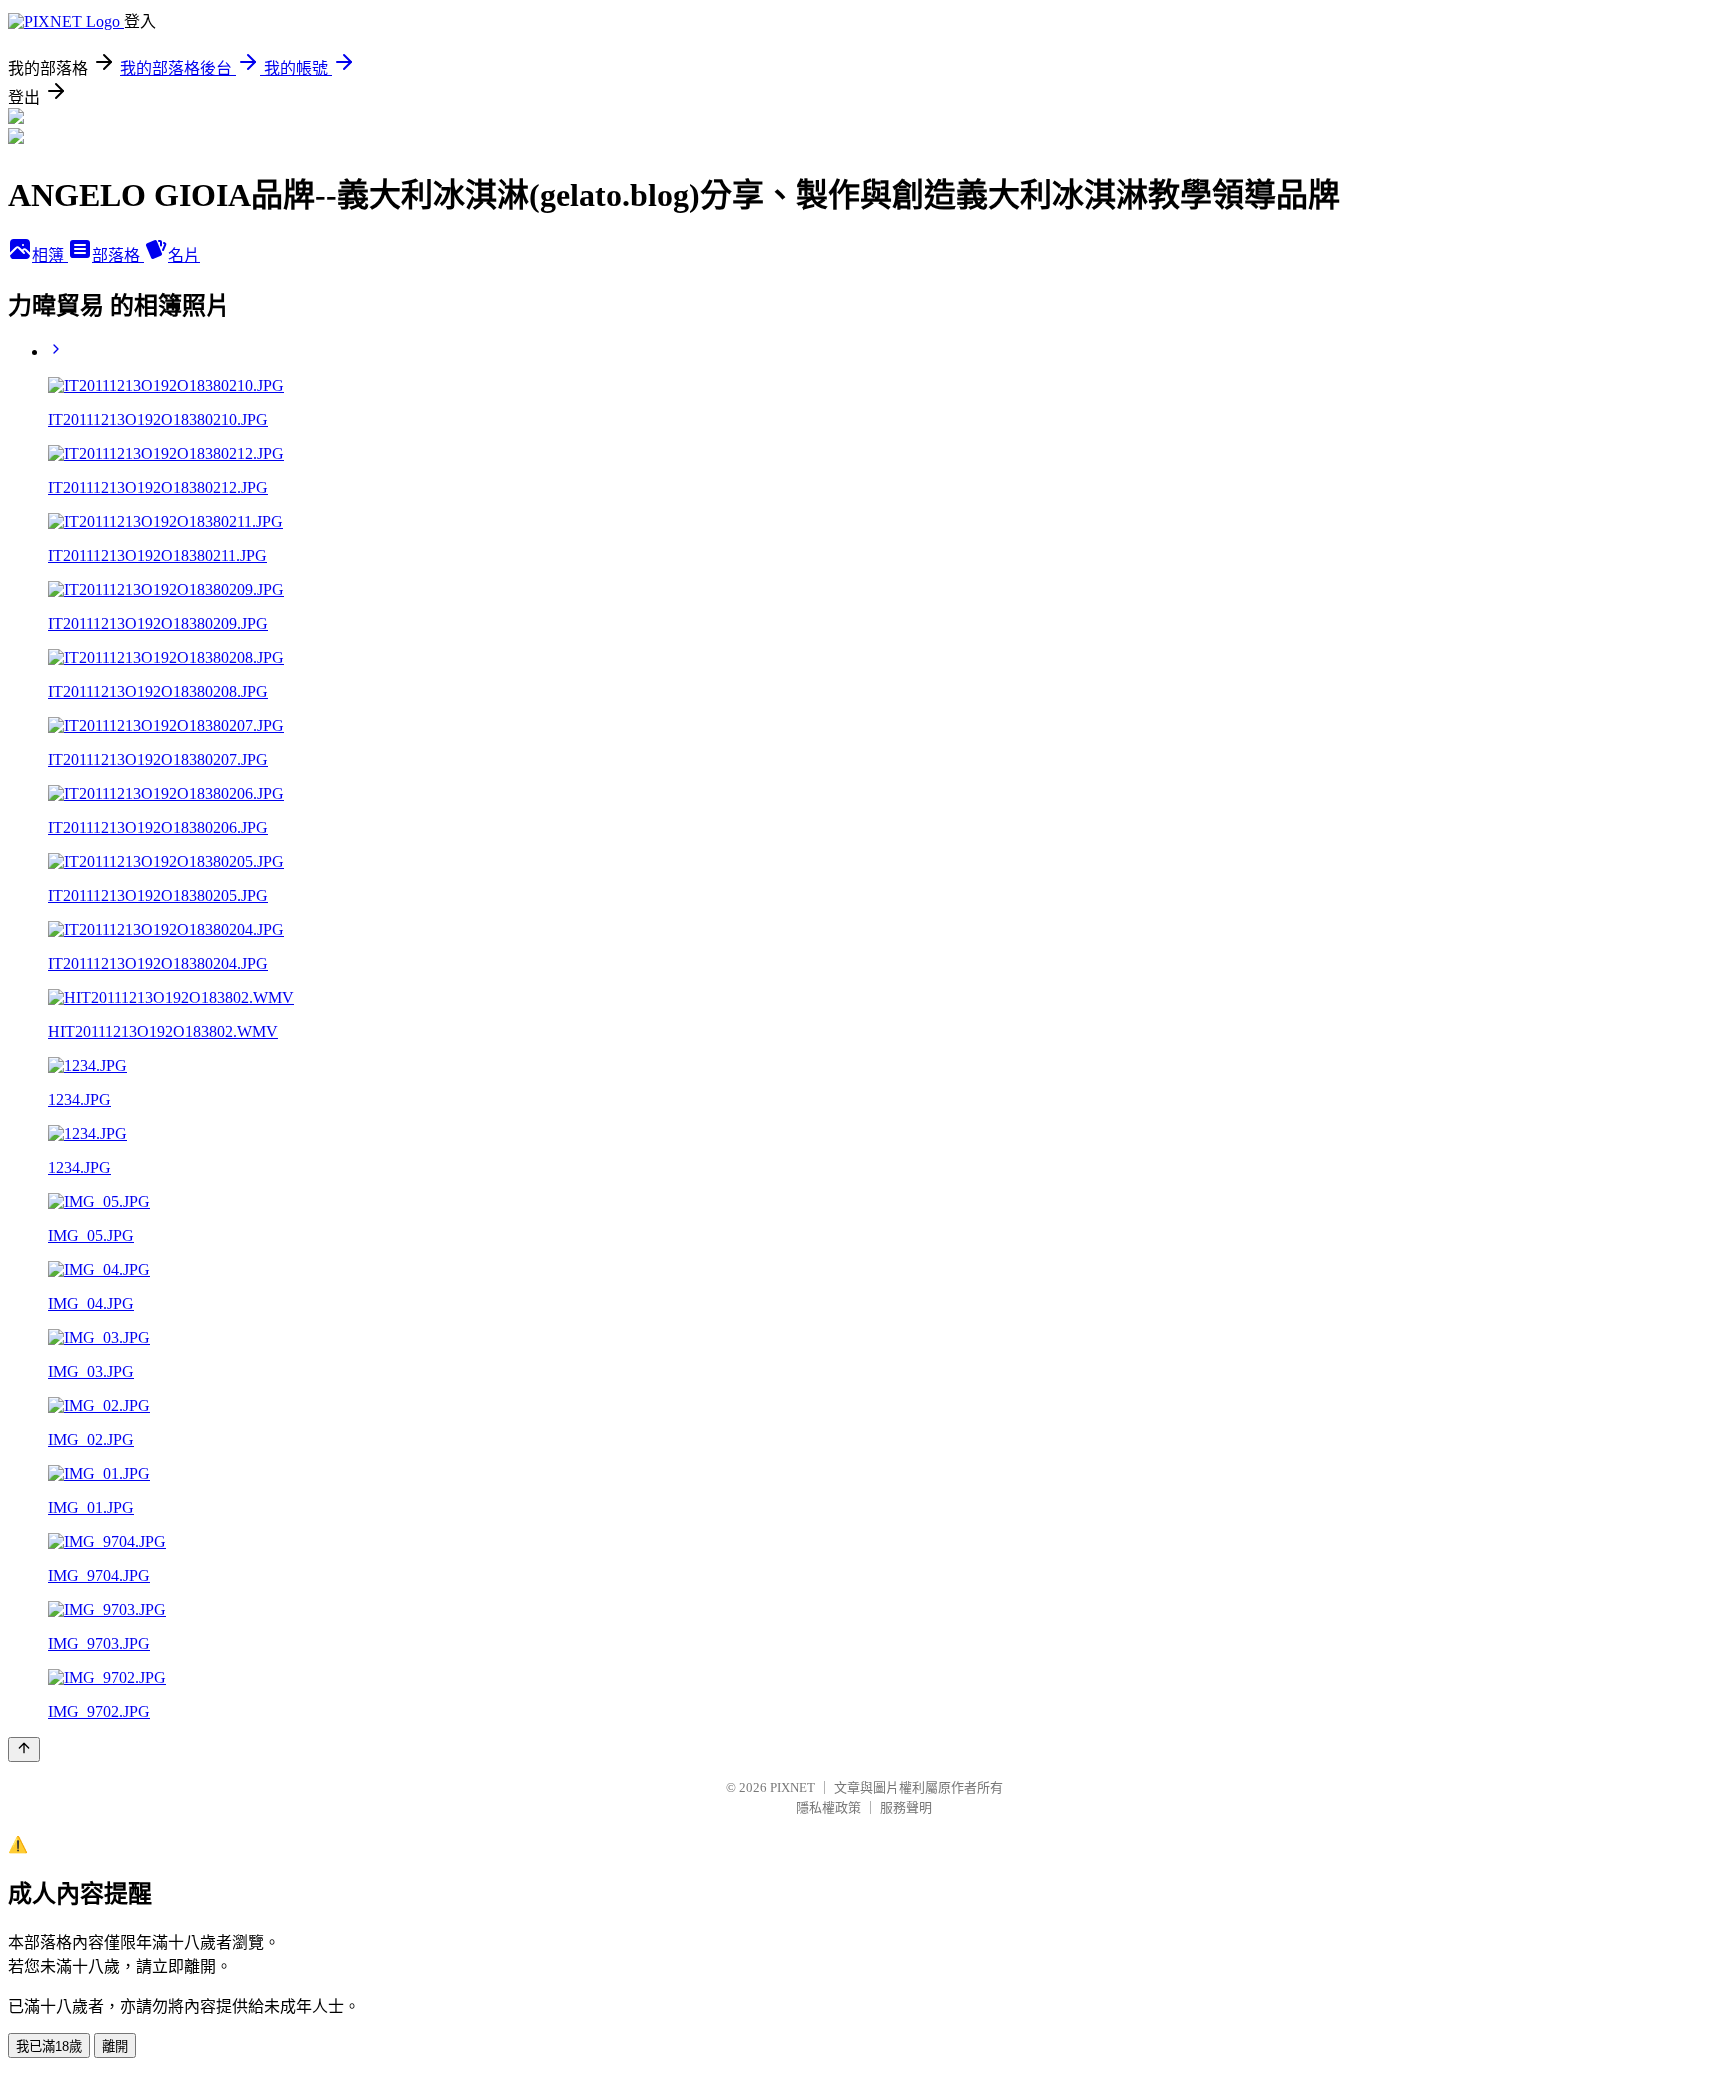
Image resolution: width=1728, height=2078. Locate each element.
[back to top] (24, 1749)
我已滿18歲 (49, 2046)
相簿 (50, 255)
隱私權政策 (828, 1807)
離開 (115, 2046)
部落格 (118, 255)
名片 (184, 255)
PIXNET (792, 1787)
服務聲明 (906, 1807)
